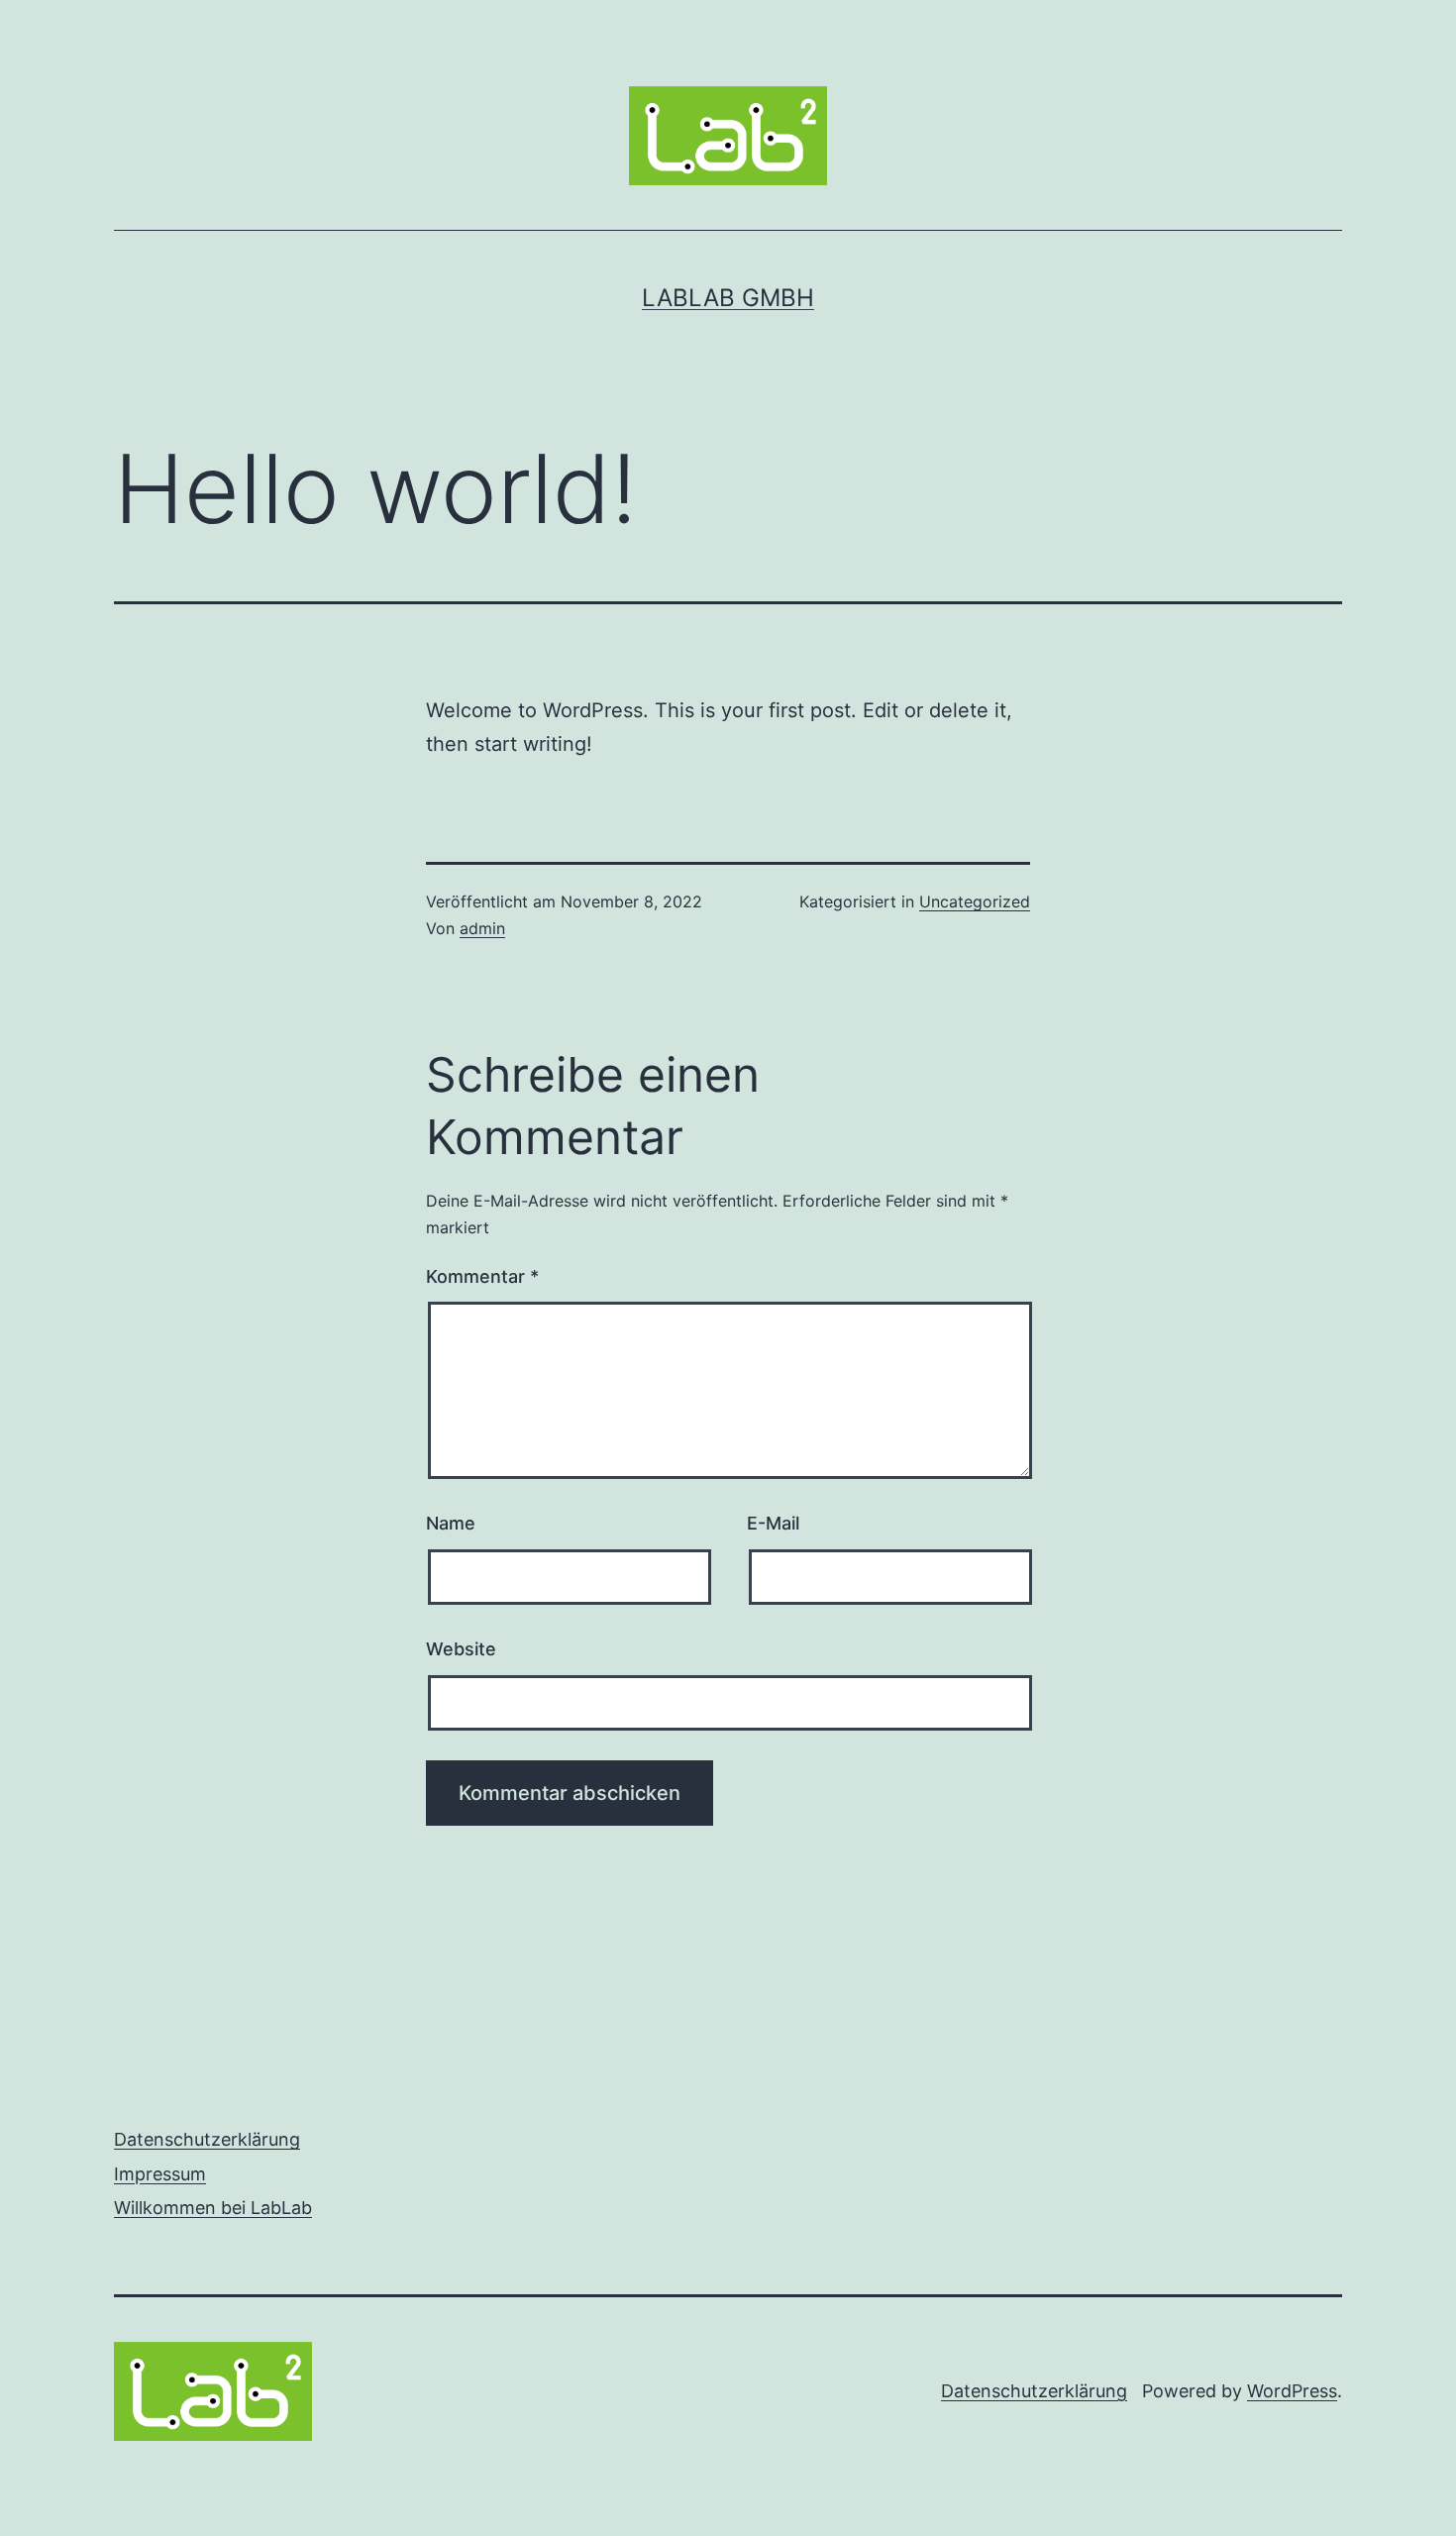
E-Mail (773, 1523)
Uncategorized (975, 901)
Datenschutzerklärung (207, 2139)
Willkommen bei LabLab (213, 2208)
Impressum (160, 2174)
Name (451, 1523)
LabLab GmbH (728, 298)
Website (461, 1649)
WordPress (1292, 2391)
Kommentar (482, 1276)
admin (482, 928)
